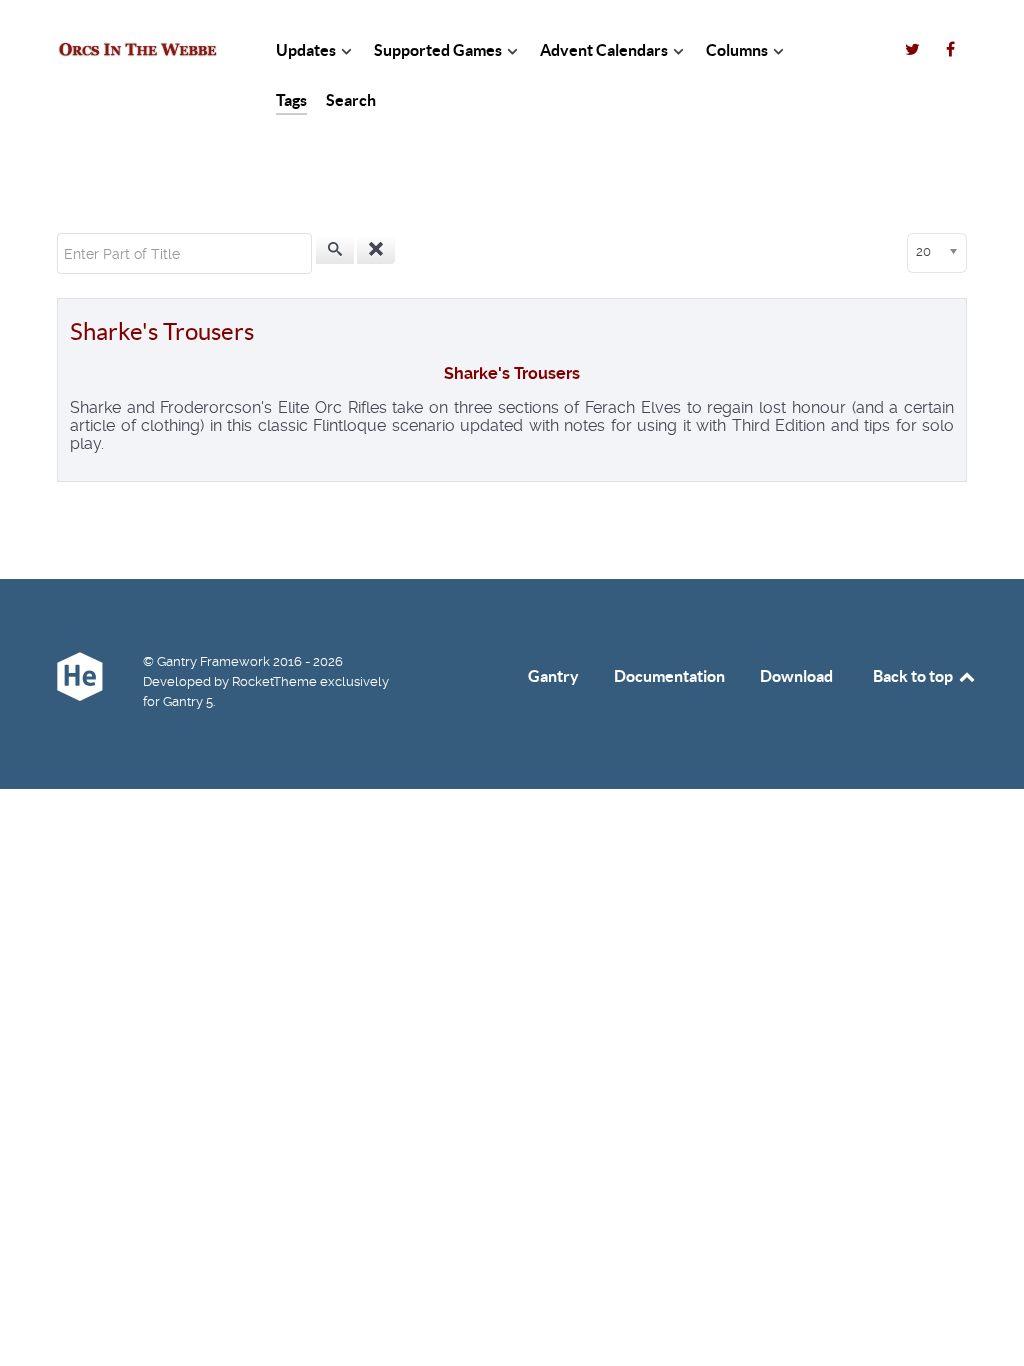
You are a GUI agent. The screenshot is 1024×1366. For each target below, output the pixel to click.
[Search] (335, 250)
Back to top (914, 676)
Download (796, 676)
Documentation (669, 676)
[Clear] (376, 250)
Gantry (553, 676)
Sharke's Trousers (162, 331)
